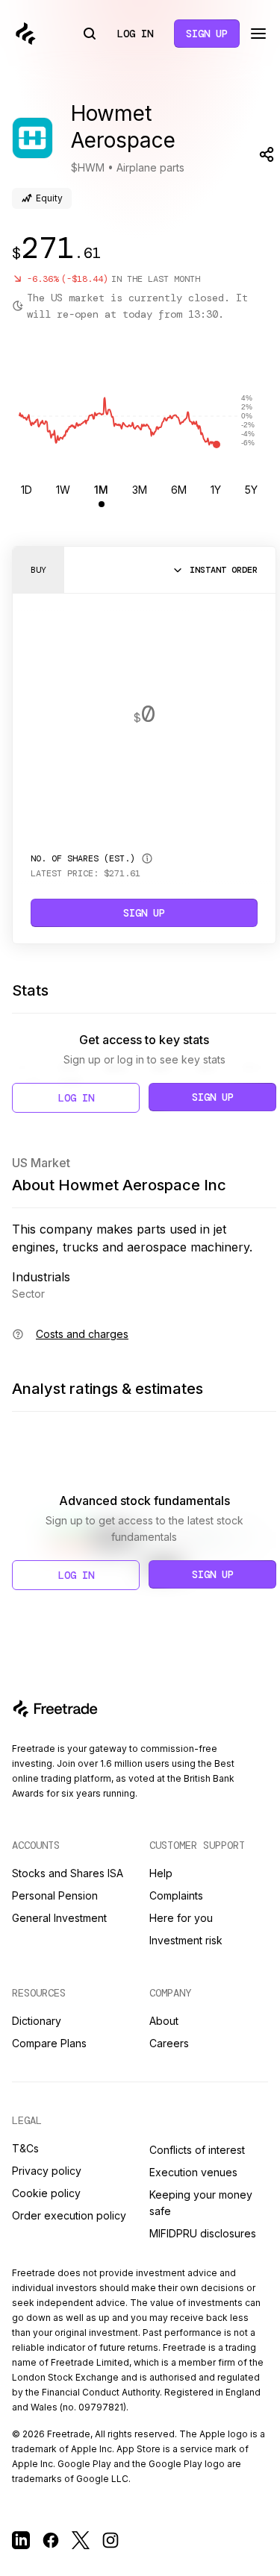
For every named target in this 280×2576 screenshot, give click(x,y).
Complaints (176, 1895)
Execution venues (193, 2172)
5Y (251, 490)
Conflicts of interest (197, 2150)
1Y (216, 490)
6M (179, 490)
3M (140, 490)
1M (101, 490)
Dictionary (37, 2021)
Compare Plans (49, 2043)
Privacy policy (47, 2171)
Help (161, 1873)
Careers (169, 2043)
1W (63, 490)
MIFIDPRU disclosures (203, 2233)
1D (27, 490)
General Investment (59, 1918)
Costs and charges (82, 1334)
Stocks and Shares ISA (68, 1873)
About (164, 2021)
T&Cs (25, 2148)
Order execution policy (69, 2215)
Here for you (181, 1918)
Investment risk (186, 1940)
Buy (38, 570)
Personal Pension (55, 1895)
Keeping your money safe (201, 2203)
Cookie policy (46, 2193)
